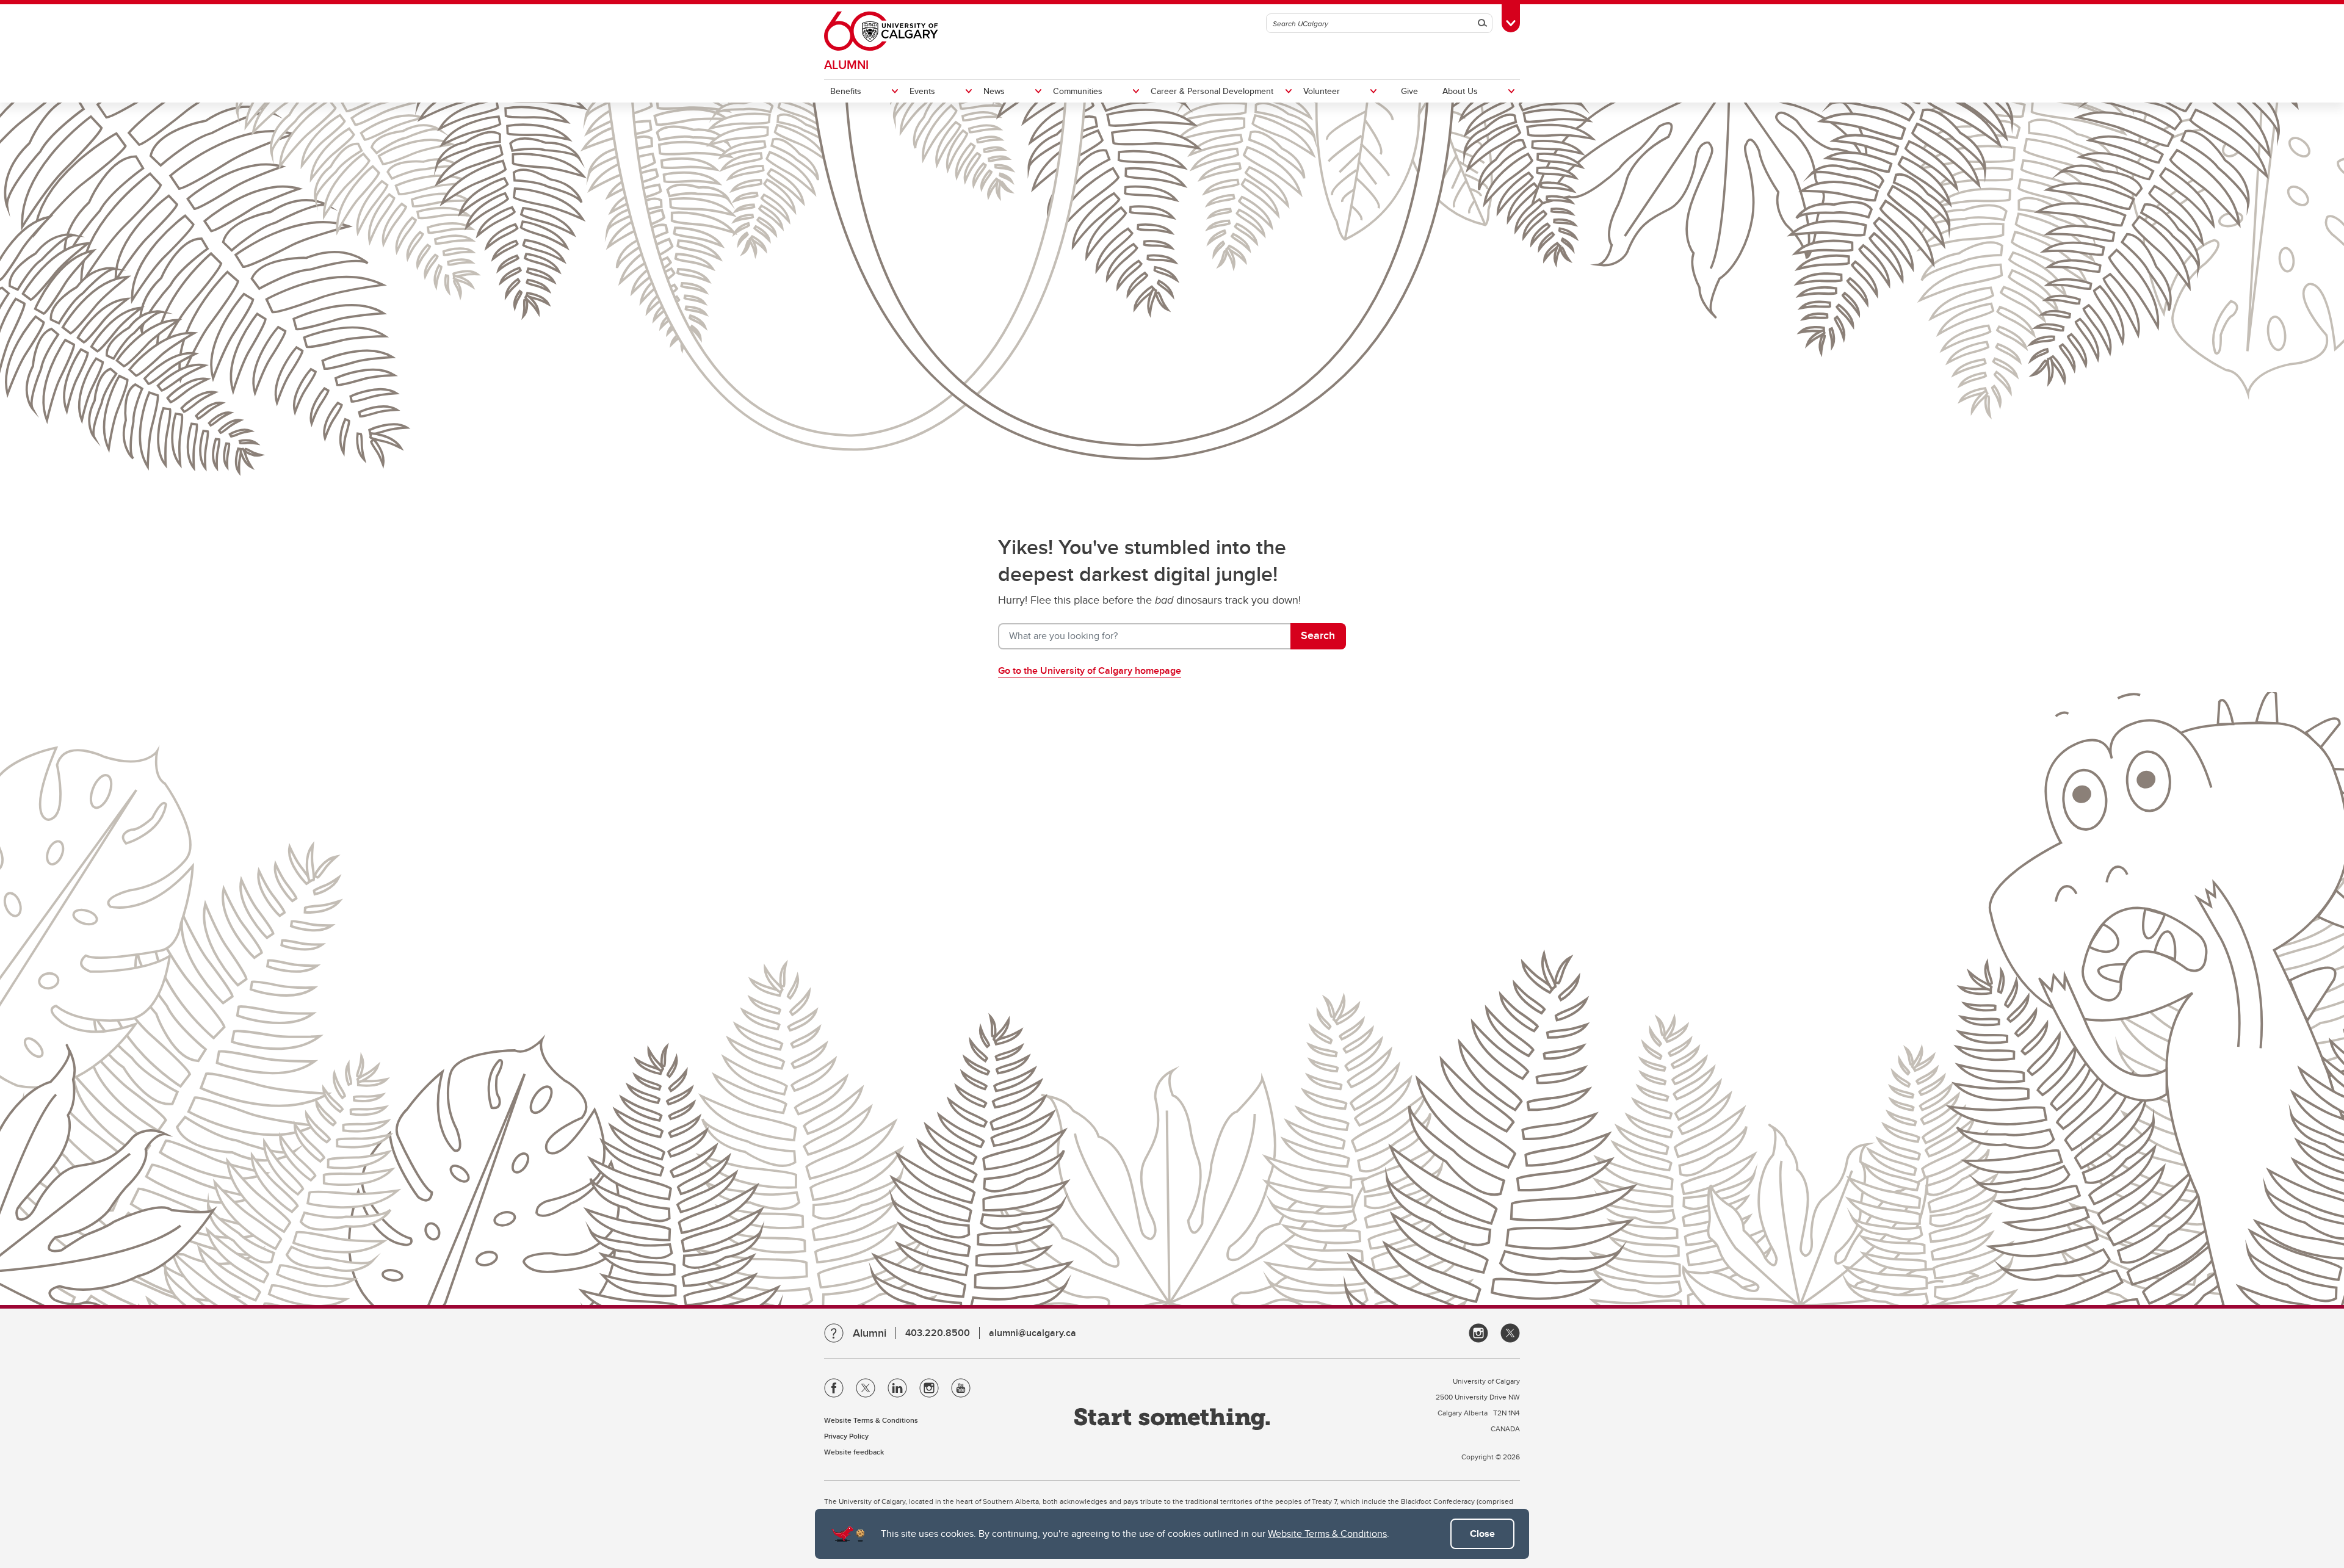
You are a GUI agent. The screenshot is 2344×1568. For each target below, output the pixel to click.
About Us (1460, 91)
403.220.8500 (938, 1333)
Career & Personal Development (1212, 91)
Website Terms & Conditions (1327, 1534)
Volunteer (1322, 91)
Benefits (846, 91)
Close (1482, 1534)
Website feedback (854, 1452)
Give (1409, 91)
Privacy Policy (846, 1436)
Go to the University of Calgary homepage (1090, 670)
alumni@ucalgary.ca (1033, 1333)
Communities (1078, 91)
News (994, 91)
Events (922, 91)
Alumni (846, 64)
